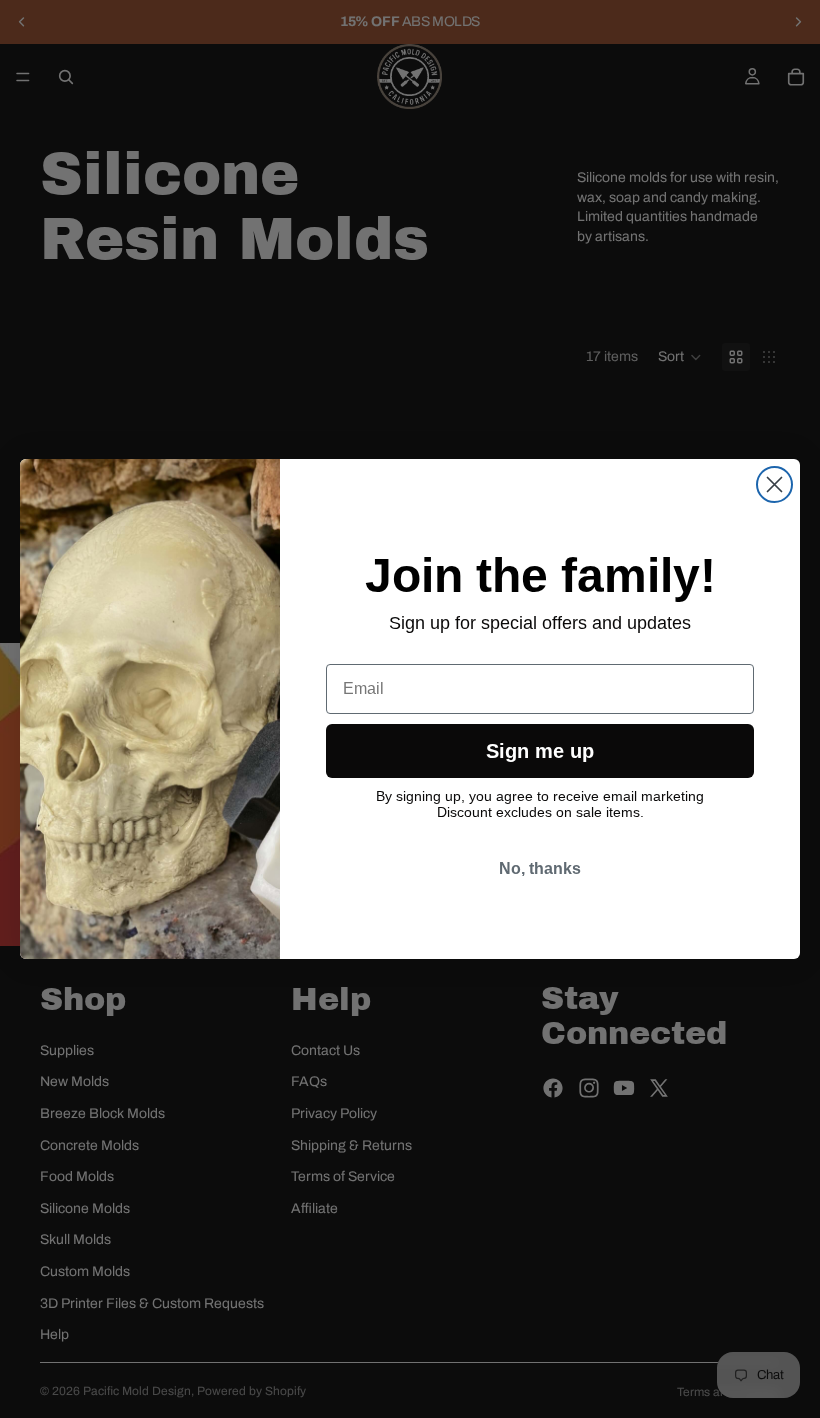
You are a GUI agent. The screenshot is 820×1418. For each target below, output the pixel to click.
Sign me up (540, 751)
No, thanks (540, 868)
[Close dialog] (774, 484)
